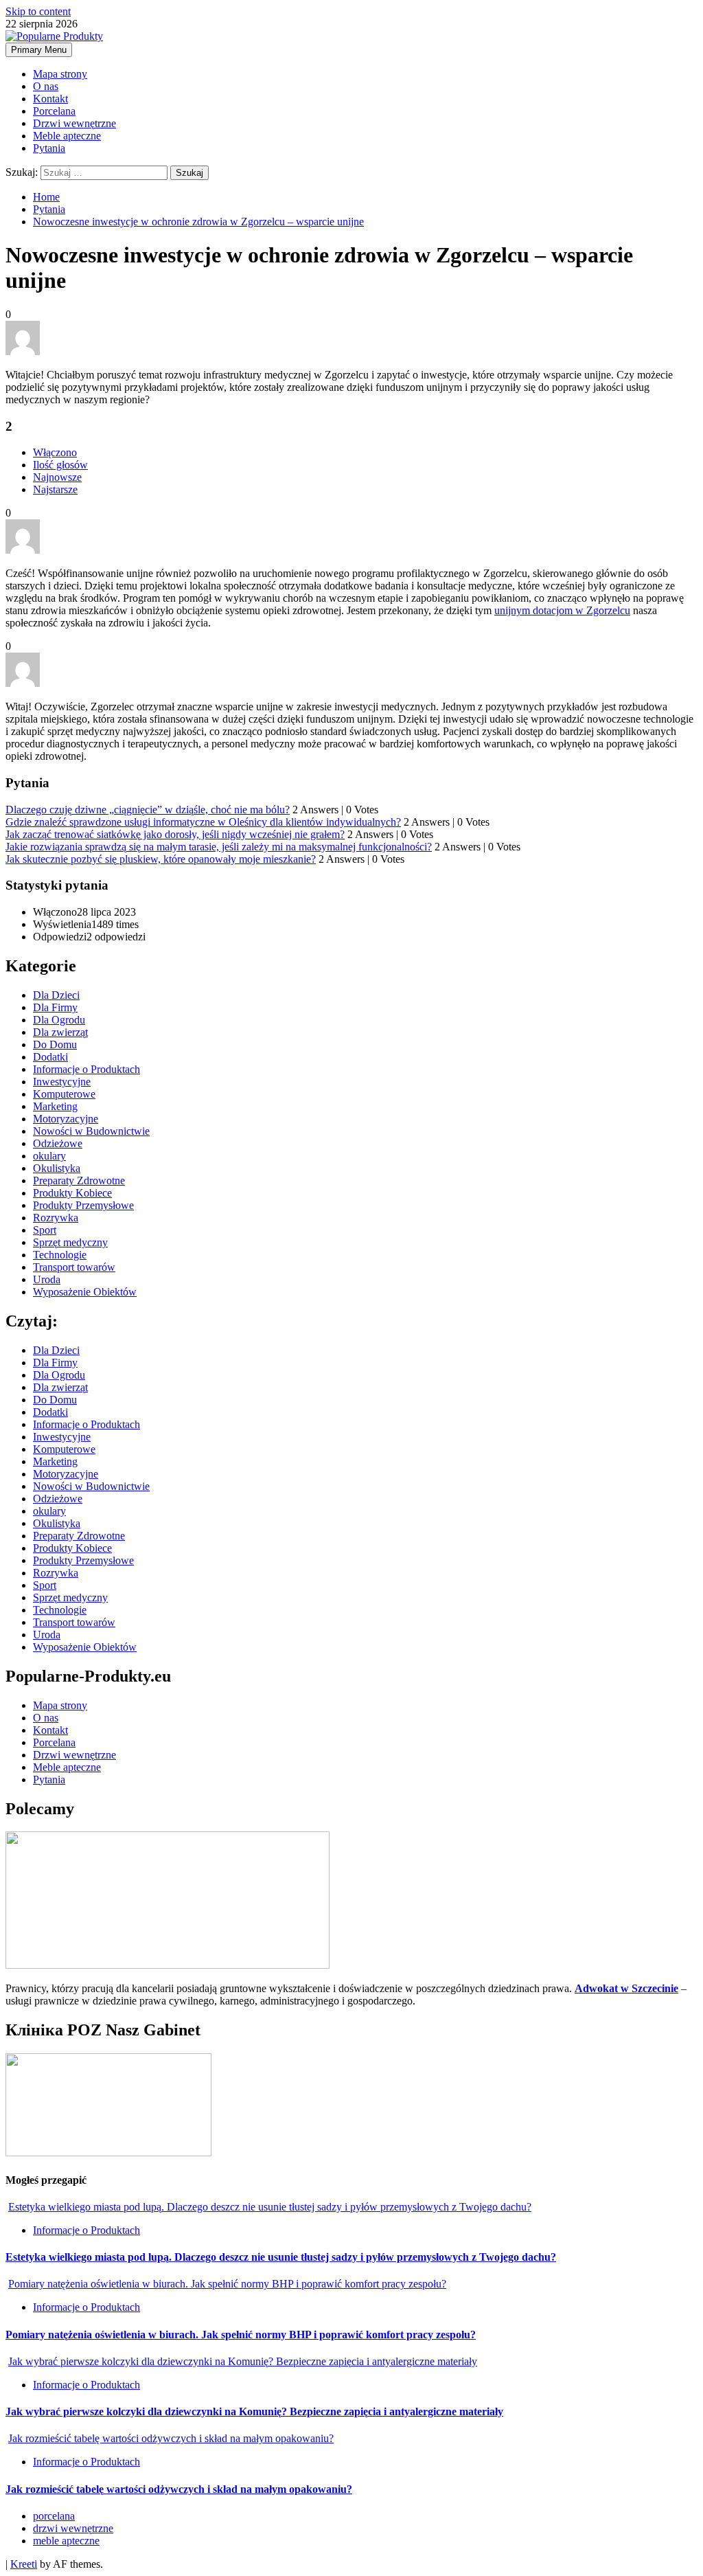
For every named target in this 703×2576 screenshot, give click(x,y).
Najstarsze (55, 489)
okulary (49, 1156)
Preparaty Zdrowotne (79, 1180)
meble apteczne (66, 2541)
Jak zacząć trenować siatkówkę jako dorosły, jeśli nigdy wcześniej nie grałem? (175, 834)
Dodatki (50, 1057)
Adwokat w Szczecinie (626, 1988)
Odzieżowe (58, 1143)
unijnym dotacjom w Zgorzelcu (562, 610)
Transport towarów (74, 1267)
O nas (46, 86)
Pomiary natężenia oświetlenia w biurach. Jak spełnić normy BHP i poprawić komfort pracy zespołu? (227, 2284)
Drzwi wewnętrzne (74, 123)
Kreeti (24, 2564)
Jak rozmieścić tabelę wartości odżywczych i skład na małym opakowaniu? (171, 2438)
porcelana (54, 2516)
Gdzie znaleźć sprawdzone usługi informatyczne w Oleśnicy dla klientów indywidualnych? (203, 822)
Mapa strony (60, 74)
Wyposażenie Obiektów (85, 1292)
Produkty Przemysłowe (83, 1205)
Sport (45, 1230)
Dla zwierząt (60, 1032)
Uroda (47, 1279)
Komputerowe (64, 1094)
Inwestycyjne (62, 1082)
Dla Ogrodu (59, 1020)
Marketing (55, 1106)
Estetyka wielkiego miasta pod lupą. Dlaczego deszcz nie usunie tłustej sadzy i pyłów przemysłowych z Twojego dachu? (270, 2207)
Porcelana (54, 111)
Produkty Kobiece (72, 1193)
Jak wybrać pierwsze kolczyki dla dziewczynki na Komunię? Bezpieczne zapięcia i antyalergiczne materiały (243, 2361)
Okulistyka (57, 1168)
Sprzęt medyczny (70, 1242)
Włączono (55, 452)
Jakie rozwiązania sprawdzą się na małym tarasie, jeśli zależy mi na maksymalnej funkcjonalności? (219, 847)
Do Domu (55, 1044)
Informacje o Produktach (87, 1069)
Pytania (49, 148)
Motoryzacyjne (66, 1119)
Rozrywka (56, 1218)
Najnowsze (57, 477)
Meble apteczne (67, 136)
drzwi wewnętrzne (73, 2528)
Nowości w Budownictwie (91, 1131)
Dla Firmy (55, 1007)
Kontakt (50, 99)
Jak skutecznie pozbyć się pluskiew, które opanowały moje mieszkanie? (161, 859)
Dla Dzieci (56, 995)
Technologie (60, 1255)
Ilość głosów (60, 465)
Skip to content (38, 11)
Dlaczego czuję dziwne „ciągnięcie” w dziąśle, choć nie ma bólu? (148, 810)
